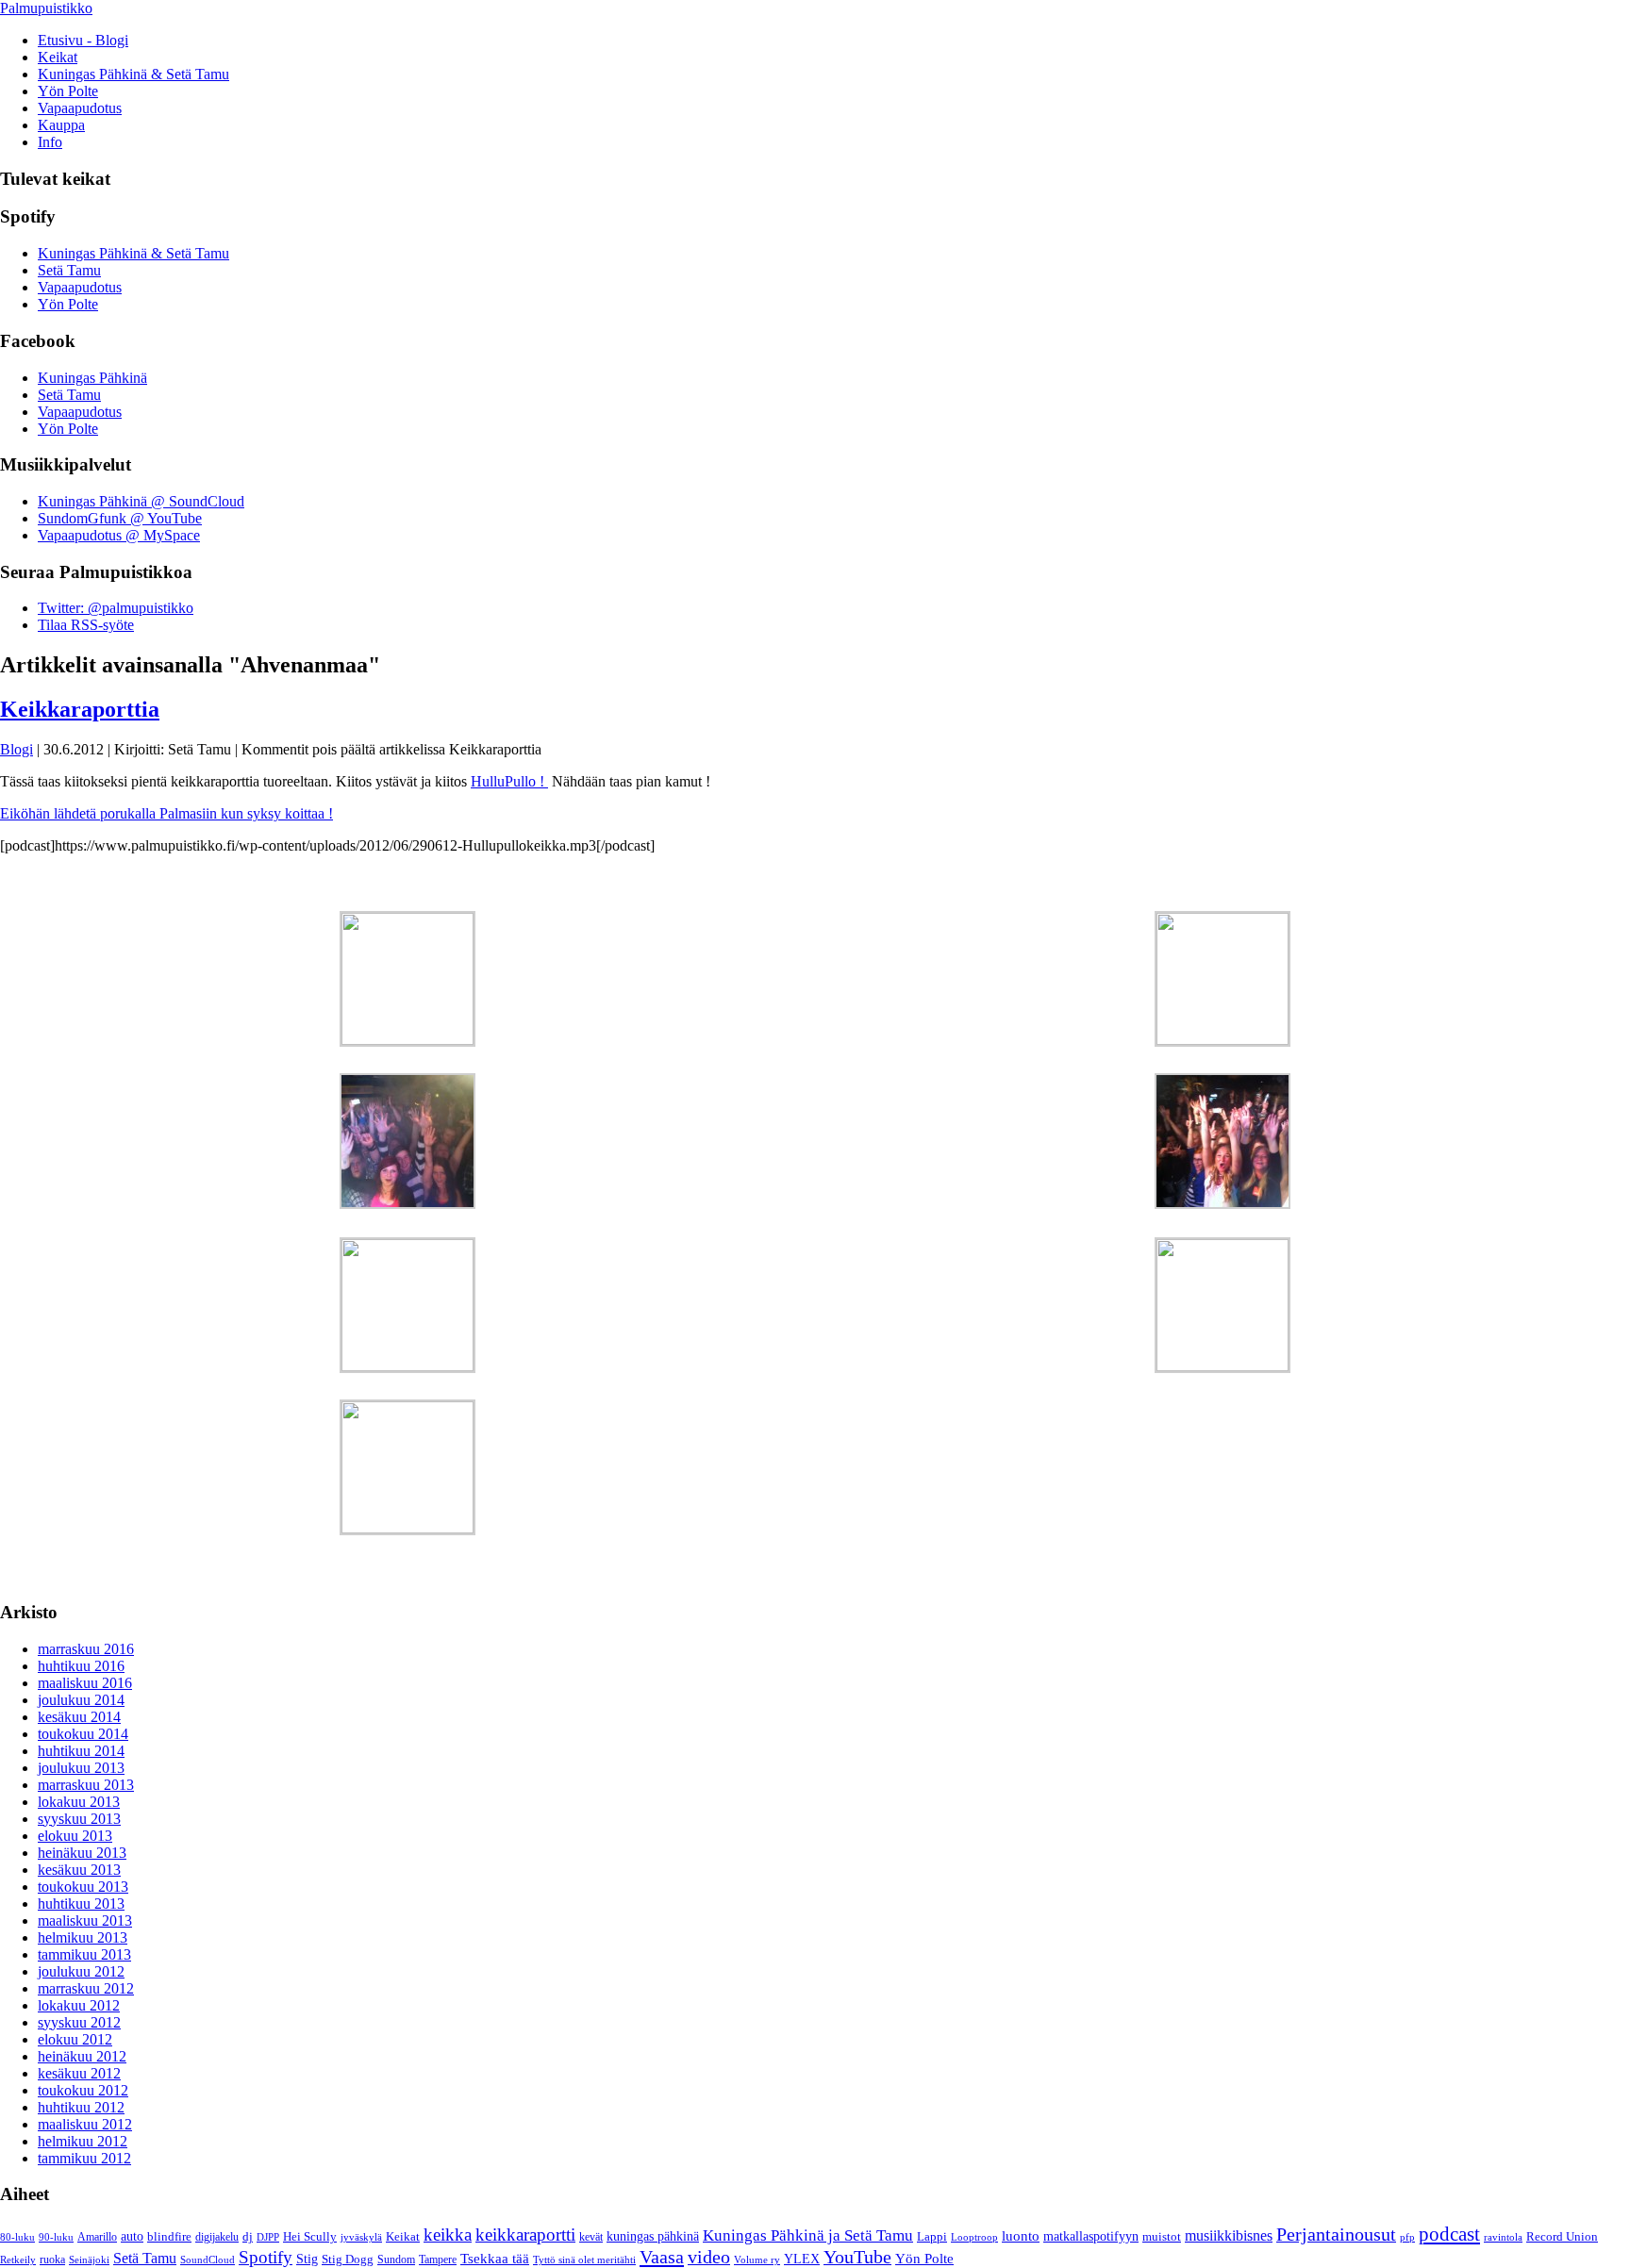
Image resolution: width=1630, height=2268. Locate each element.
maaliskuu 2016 (85, 1683)
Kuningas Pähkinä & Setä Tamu (133, 74)
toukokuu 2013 (83, 1887)
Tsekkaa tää (495, 2259)
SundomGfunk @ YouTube (120, 518)
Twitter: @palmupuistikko (116, 608)
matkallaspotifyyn (1091, 2236)
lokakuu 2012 (79, 2005)
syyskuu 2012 (79, 2022)
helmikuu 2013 (83, 1937)
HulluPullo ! (509, 781)
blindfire (169, 2237)
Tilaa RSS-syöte (86, 625)
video (709, 2257)
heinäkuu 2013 (82, 1853)
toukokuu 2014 (83, 1734)
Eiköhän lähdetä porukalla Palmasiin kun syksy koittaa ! (166, 813)
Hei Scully (310, 2237)
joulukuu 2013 (81, 1768)
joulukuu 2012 (81, 1971)
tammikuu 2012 (84, 2158)
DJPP (268, 2237)
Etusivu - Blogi (83, 40)
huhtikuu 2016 (81, 1666)
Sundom (396, 2260)
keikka (448, 2235)
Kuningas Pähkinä (92, 378)
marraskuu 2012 (86, 1988)
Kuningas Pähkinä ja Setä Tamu (808, 2235)
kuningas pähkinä (653, 2236)
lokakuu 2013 (79, 1802)
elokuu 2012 (75, 2039)
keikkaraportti (525, 2235)
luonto (1021, 2235)
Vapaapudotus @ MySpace (119, 535)
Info (50, 142)
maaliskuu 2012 (85, 2124)
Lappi (932, 2237)
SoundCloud (208, 2260)
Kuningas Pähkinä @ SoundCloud (141, 501)
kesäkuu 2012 (79, 2073)
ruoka (52, 2260)
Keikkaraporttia (80, 709)
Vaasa (662, 2257)
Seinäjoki (89, 2260)
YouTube (857, 2257)
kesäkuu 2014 (79, 1717)
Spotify (266, 2257)
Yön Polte (68, 91)
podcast (1449, 2234)
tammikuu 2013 (84, 1954)
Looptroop (974, 2237)
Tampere (438, 2260)
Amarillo (97, 2237)
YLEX (802, 2259)
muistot (1162, 2236)
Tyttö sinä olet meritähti (584, 2260)
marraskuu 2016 (86, 1649)
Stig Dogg (348, 2260)
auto (132, 2236)
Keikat (58, 57)
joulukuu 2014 (81, 1700)
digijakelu (217, 2237)
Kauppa (61, 125)
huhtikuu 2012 (81, 2107)
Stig (307, 2259)
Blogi (17, 749)
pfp (1407, 2237)
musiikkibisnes (1229, 2235)
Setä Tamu (69, 270)
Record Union (1562, 2237)
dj (248, 2237)
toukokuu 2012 (83, 2090)
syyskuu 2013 (79, 1819)
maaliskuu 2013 (85, 1920)
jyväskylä (361, 2237)
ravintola (1503, 2237)
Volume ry (757, 2260)
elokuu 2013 (75, 1836)
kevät (591, 2237)
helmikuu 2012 (83, 2141)
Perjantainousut (1336, 2234)
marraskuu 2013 (86, 1785)
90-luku (56, 2237)
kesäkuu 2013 (79, 1870)
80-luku (17, 2237)
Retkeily (18, 2260)
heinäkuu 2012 (82, 2056)
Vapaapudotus (80, 108)
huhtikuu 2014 (81, 1751)
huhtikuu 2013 (81, 1904)
